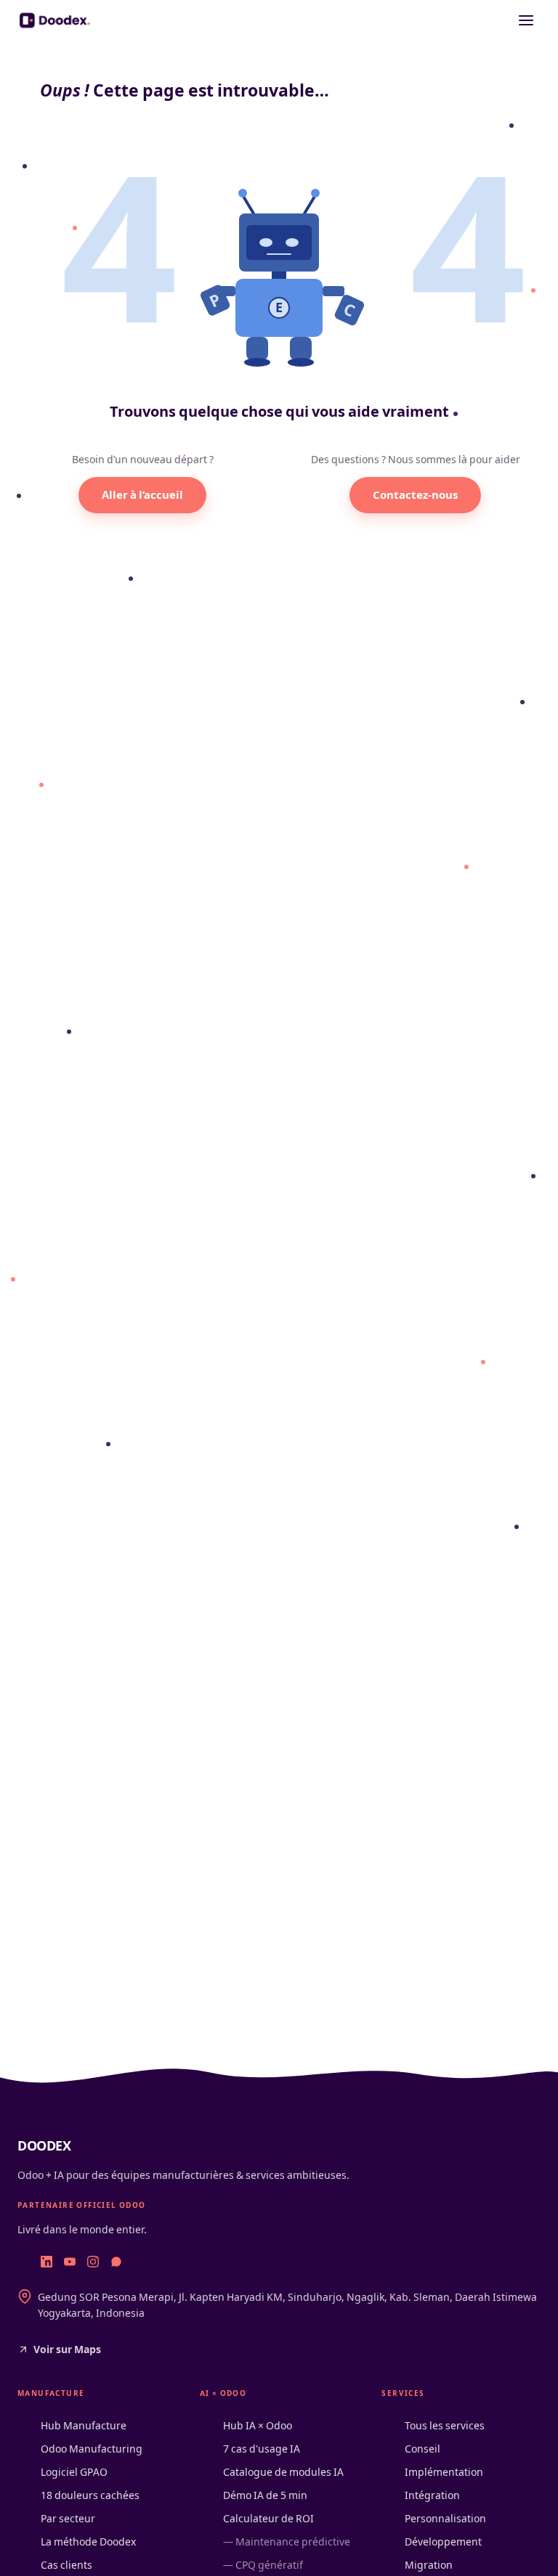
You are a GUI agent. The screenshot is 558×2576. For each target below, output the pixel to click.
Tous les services (445, 2425)
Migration (429, 2565)
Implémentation (444, 2472)
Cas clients (66, 2565)
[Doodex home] (56, 20)
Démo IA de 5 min (265, 2495)
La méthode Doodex (88, 2542)
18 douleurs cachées (90, 2495)
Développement (443, 2542)
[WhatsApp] (116, 2262)
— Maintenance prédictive (287, 2542)
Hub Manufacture (84, 2425)
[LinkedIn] (46, 2262)
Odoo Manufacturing (92, 2449)
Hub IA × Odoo (258, 2425)
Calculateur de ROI (268, 2518)
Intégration (432, 2495)
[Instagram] (93, 2262)
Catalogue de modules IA (283, 2472)
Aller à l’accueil (142, 495)
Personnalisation (445, 2518)
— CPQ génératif (263, 2565)
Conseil (422, 2449)
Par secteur (68, 2518)
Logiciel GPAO (74, 2472)
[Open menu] (526, 20)
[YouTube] (70, 2262)
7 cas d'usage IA (262, 2449)
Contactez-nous (415, 495)
